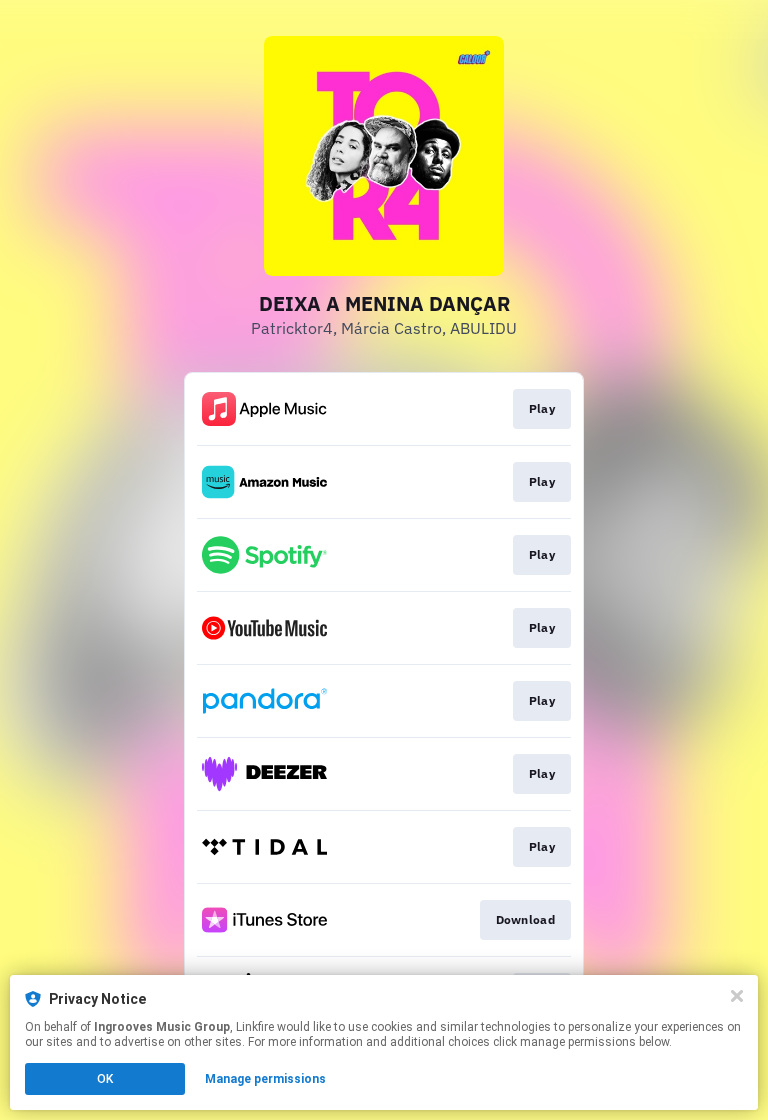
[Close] (737, 996)
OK (105, 1079)
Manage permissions (265, 1079)
